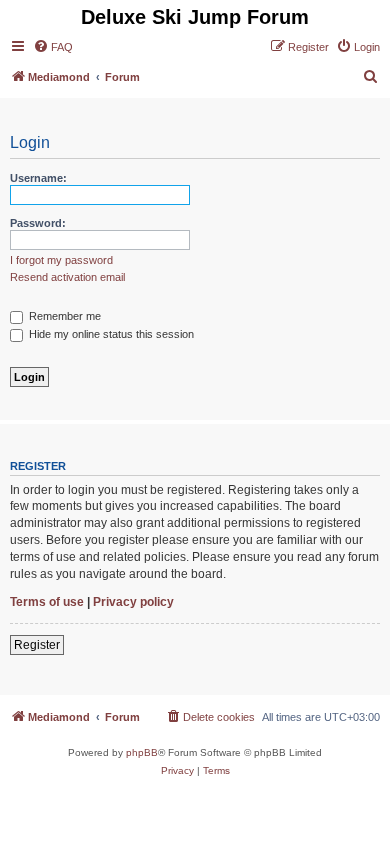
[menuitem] (53, 47)
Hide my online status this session (110, 334)
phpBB (142, 752)
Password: (38, 223)
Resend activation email (67, 277)
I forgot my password (61, 260)
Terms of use (47, 602)
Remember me (63, 316)
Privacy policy (133, 602)
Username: (38, 178)
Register (37, 645)
